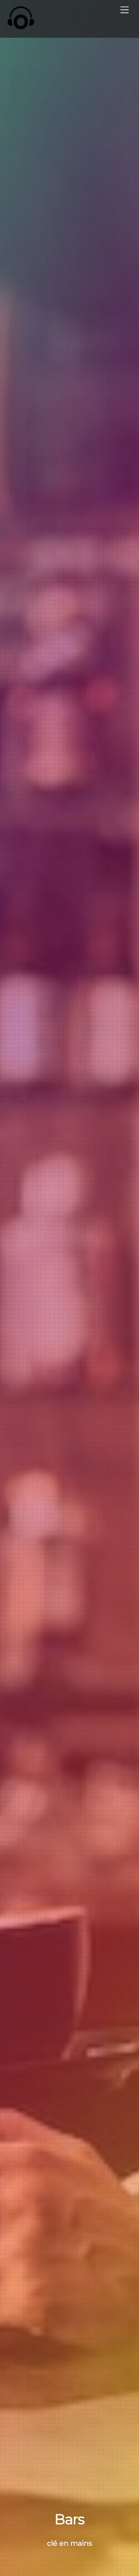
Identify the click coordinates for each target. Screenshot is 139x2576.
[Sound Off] (26, 18)
